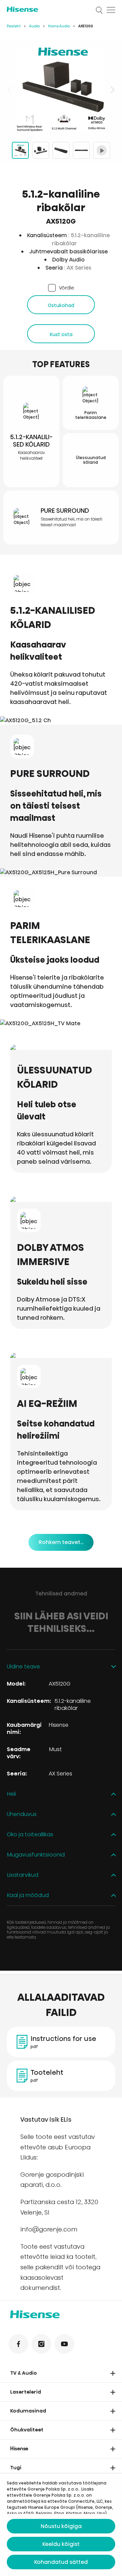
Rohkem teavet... (61, 1542)
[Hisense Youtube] (64, 2344)
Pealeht (14, 26)
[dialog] (61, 2525)
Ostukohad (61, 305)
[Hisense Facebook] (18, 2344)
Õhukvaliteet (27, 2430)
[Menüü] (111, 10)
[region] (61, 90)
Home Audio (59, 26)
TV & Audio (24, 2373)
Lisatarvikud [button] (23, 1875)
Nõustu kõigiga (61, 2526)
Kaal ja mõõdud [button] (28, 1896)
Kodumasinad (28, 2411)
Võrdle (67, 288)
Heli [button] (11, 1794)
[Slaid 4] (81, 150)
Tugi (16, 2468)
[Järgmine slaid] (112, 90)
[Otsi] (99, 10)
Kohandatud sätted (61, 2562)
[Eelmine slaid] (10, 90)
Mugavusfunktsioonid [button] (36, 1855)
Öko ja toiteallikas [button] (30, 1835)
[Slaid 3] (61, 150)
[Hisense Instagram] (41, 2344)
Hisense (19, 2449)
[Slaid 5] (102, 150)
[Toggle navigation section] (113, 2373)
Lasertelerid (26, 2392)
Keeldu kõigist (61, 2544)
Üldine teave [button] (23, 1667)
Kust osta (61, 334)
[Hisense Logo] (47, 9)
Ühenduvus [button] (22, 1814)
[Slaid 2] (41, 150)
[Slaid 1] (20, 150)
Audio (34, 26)
